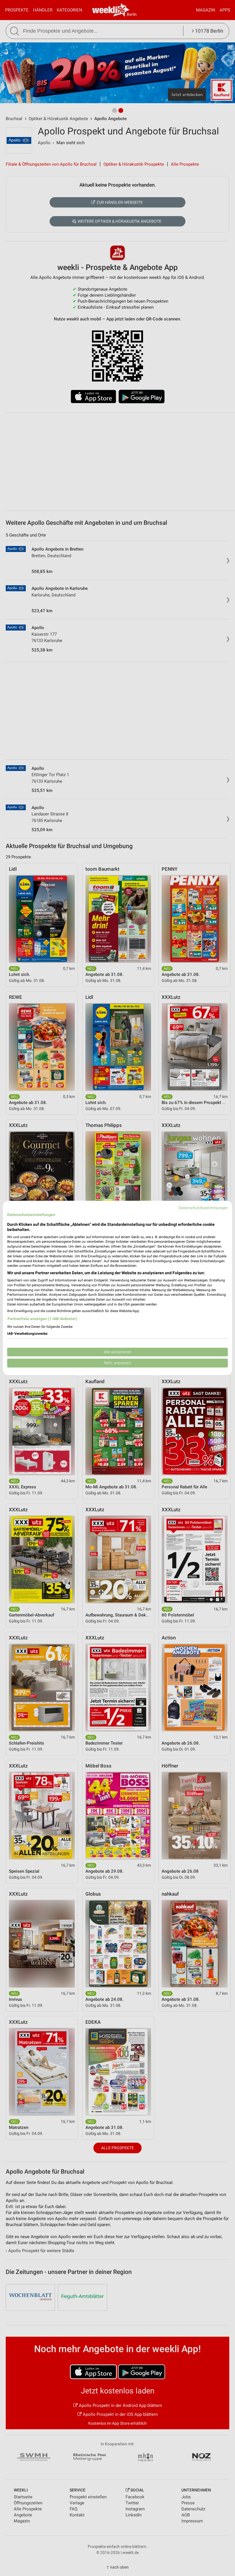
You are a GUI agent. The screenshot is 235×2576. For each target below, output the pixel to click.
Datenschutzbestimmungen (203, 1208)
